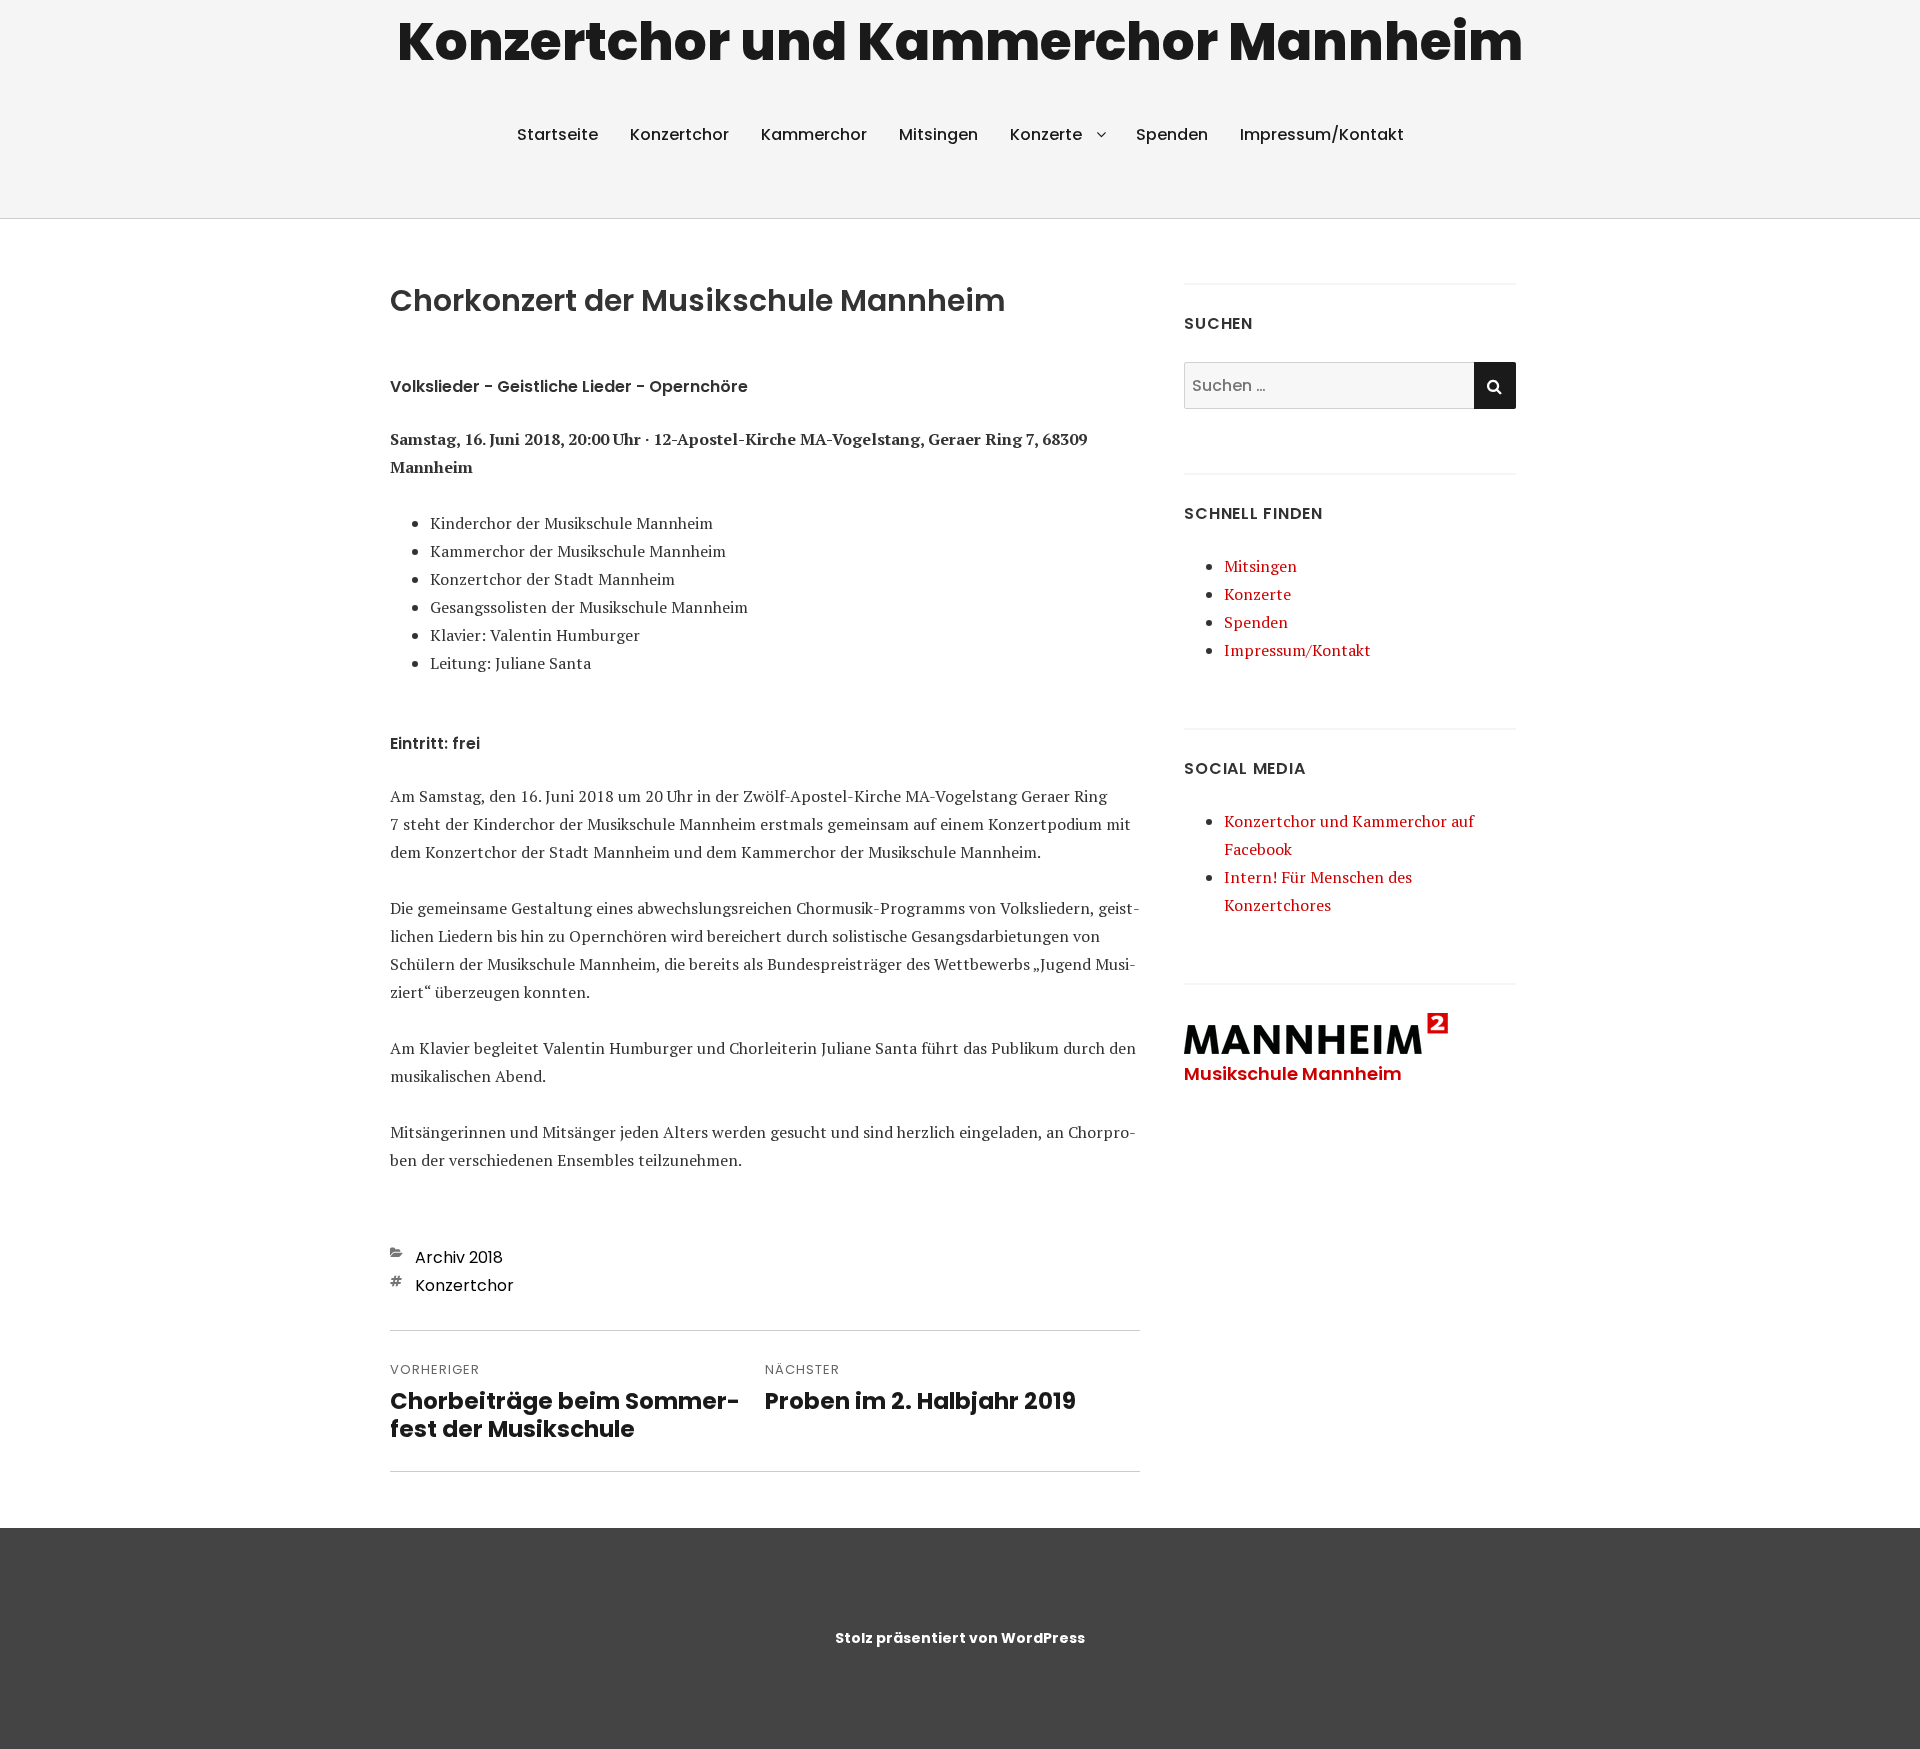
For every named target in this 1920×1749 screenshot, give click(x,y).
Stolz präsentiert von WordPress (960, 1638)
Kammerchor (814, 134)
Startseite (557, 134)
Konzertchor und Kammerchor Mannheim (960, 41)
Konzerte (1046, 134)
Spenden (1172, 134)
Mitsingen (938, 134)
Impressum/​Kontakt (1322, 134)
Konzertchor (679, 134)
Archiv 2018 (459, 1257)
